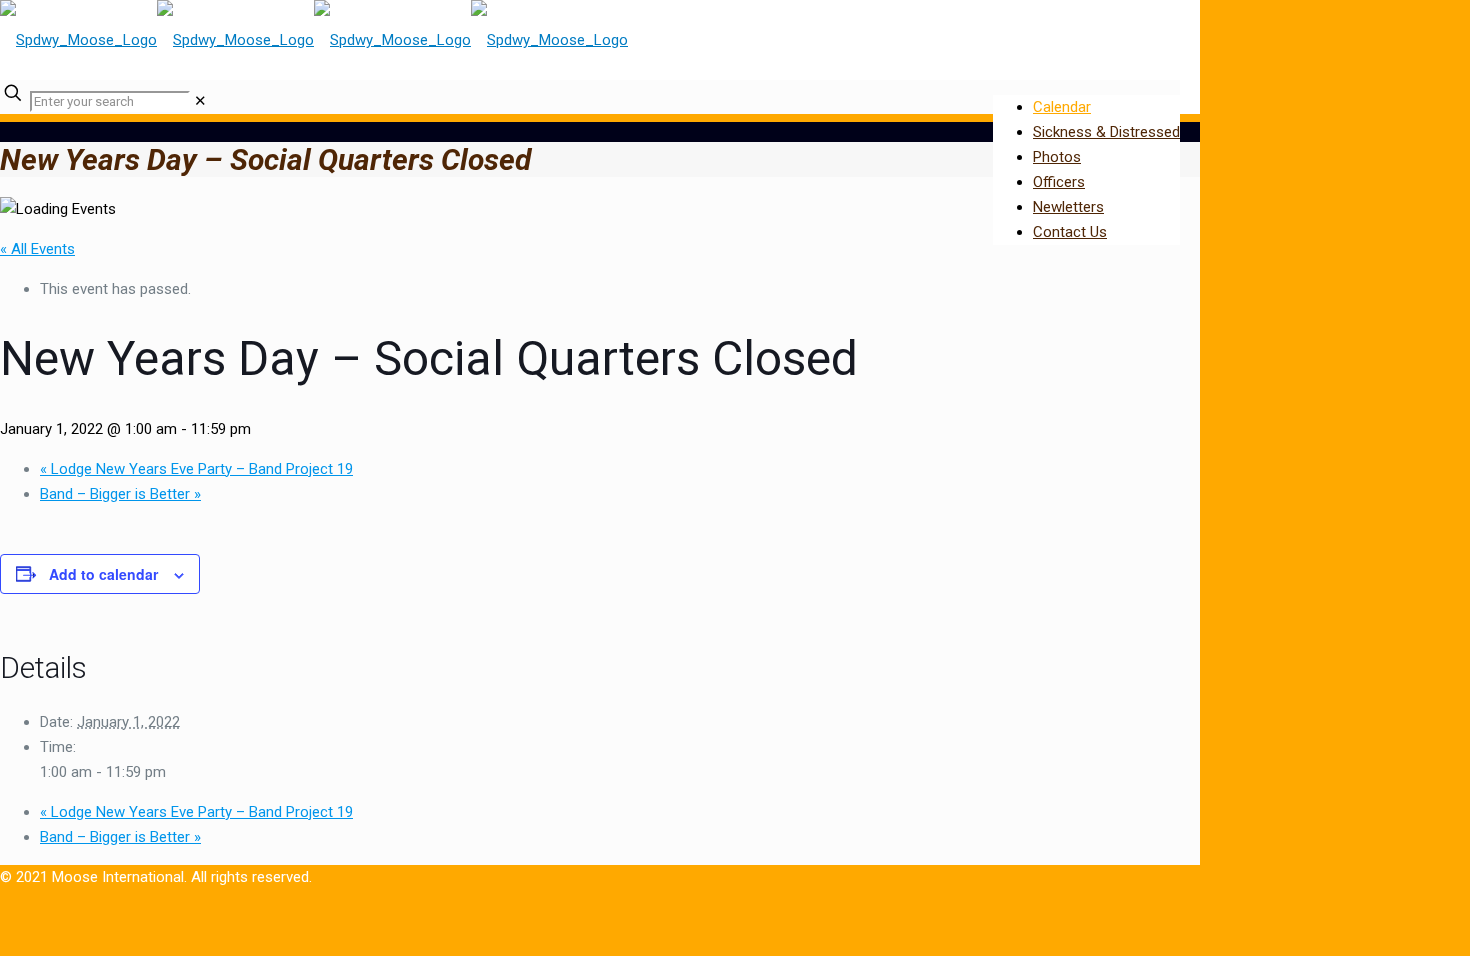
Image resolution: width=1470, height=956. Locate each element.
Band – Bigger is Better (120, 494)
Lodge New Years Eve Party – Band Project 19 (196, 469)
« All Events (37, 249)
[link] (200, 101)
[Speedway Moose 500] (314, 40)
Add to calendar (103, 574)
